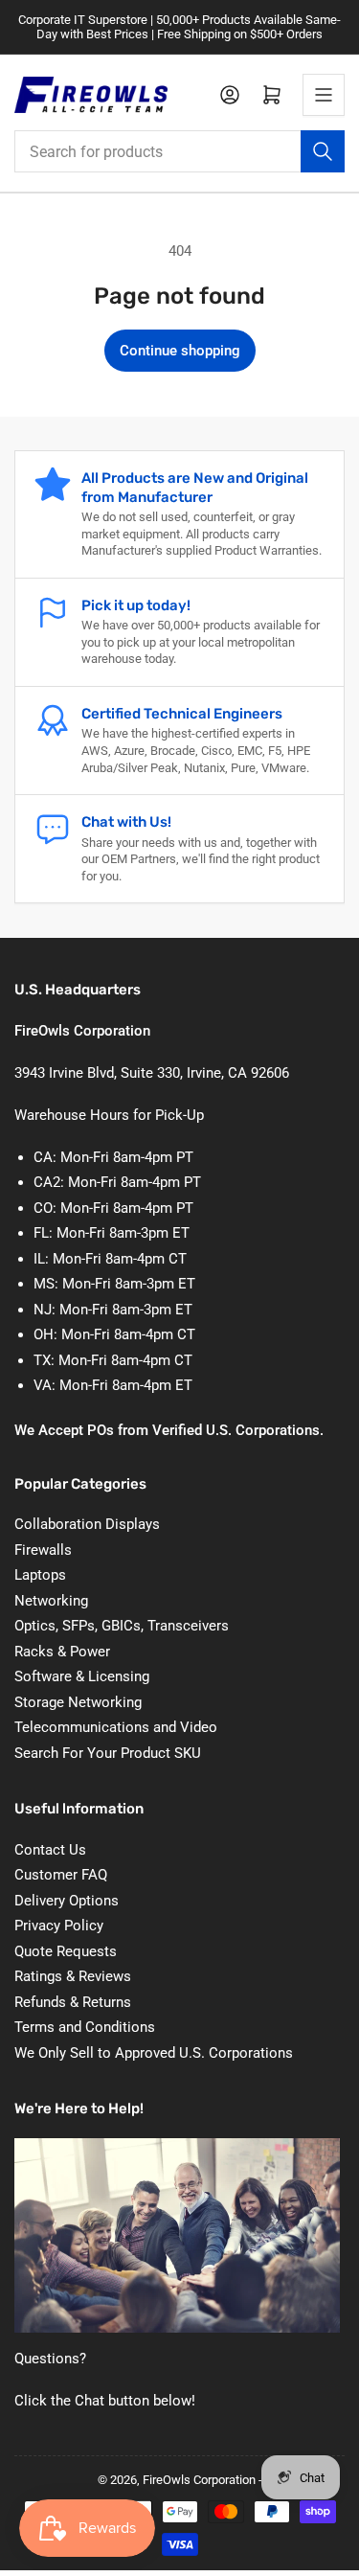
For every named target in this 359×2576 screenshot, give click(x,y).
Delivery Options (67, 1901)
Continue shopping (180, 351)
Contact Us (50, 1850)
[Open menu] (324, 95)
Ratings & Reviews (73, 1976)
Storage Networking (78, 1702)
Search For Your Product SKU (108, 1753)
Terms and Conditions (85, 2027)
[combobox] (179, 151)
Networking (51, 1601)
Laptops (40, 1575)
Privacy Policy (59, 1926)
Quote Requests (66, 1951)
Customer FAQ (61, 1875)
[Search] (323, 151)
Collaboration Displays (87, 1524)
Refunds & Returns (73, 2002)
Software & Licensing (82, 1676)
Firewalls (43, 1550)
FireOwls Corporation (199, 2480)
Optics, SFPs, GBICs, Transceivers (122, 1626)
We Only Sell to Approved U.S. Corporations (154, 2053)
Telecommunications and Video (116, 1727)
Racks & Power (62, 1652)
